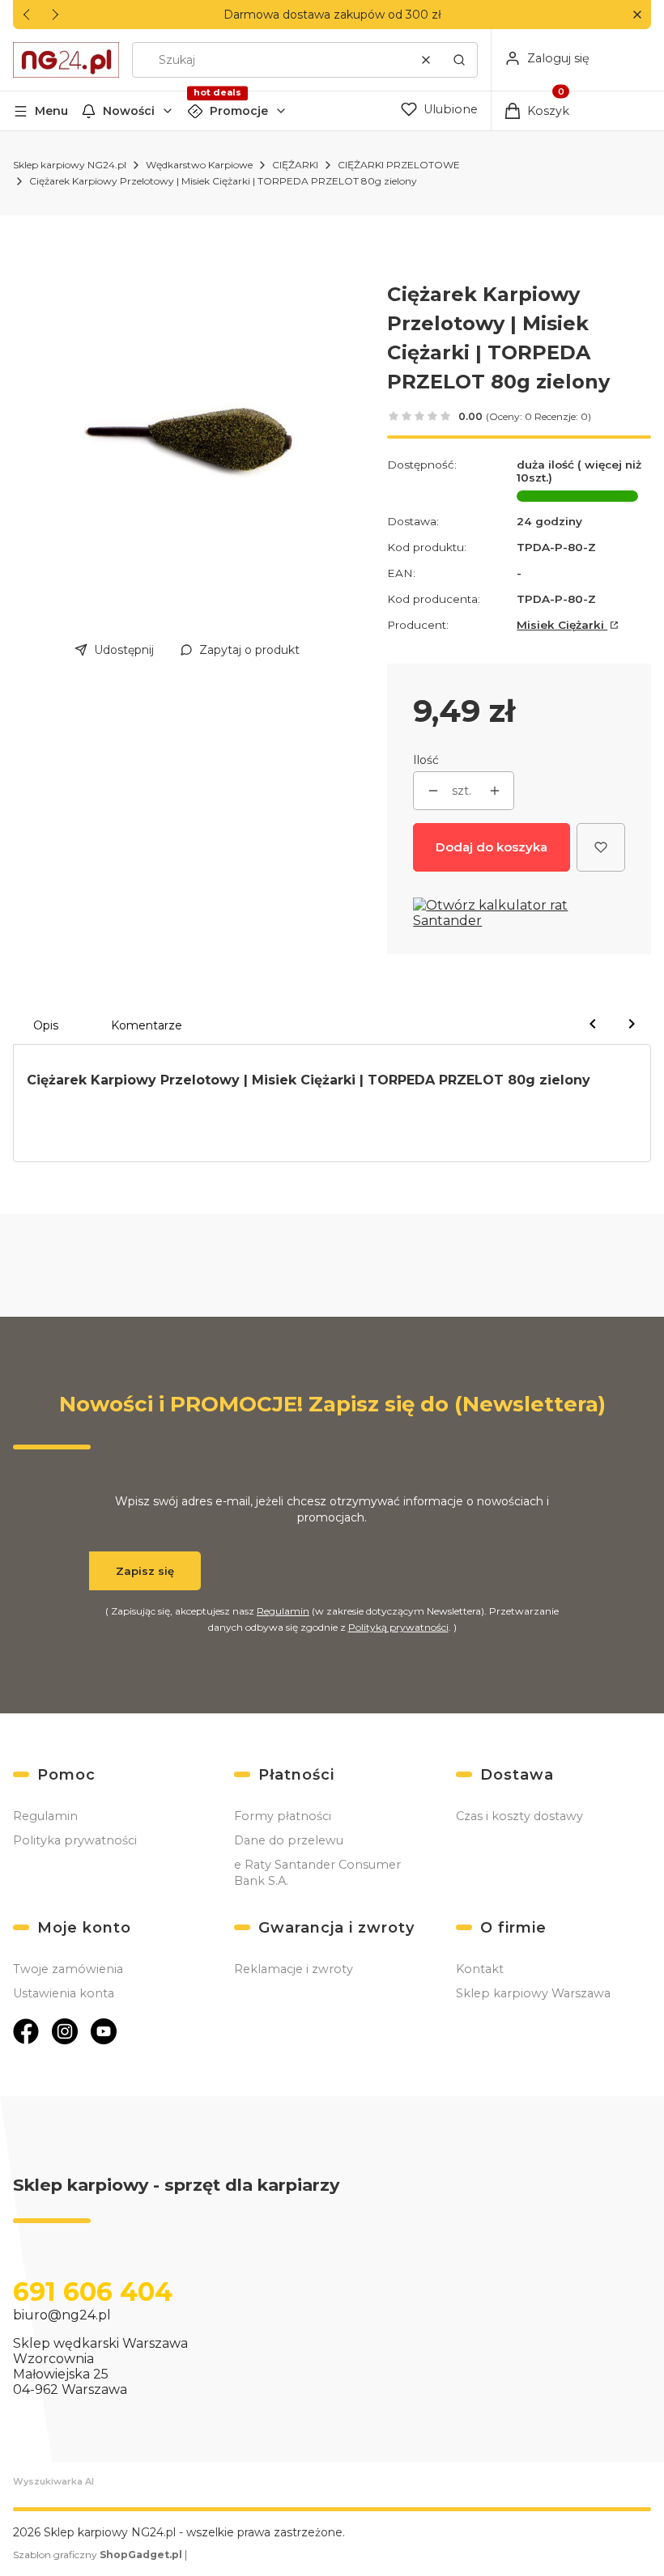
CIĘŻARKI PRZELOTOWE (399, 165)
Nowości (129, 111)
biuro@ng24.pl (62, 2315)
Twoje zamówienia (68, 1969)
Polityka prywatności (75, 1840)
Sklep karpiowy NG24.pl (70, 165)
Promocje (239, 111)
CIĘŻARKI (295, 165)
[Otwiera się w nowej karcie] (26, 2031)
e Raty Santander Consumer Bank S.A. (317, 1873)
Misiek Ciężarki (562, 625)
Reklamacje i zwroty (294, 1969)
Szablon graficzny (98, 2555)
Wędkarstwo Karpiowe (199, 165)
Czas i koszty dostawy (519, 1816)
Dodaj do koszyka (492, 847)
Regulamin (283, 1611)
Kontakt (480, 1969)
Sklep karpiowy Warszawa (533, 1993)
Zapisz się (145, 1571)
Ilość (426, 760)
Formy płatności (283, 1816)
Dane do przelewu (289, 1840)
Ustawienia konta (64, 1993)
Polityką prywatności (398, 1627)
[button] (637, 15)
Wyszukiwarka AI (53, 2481)
